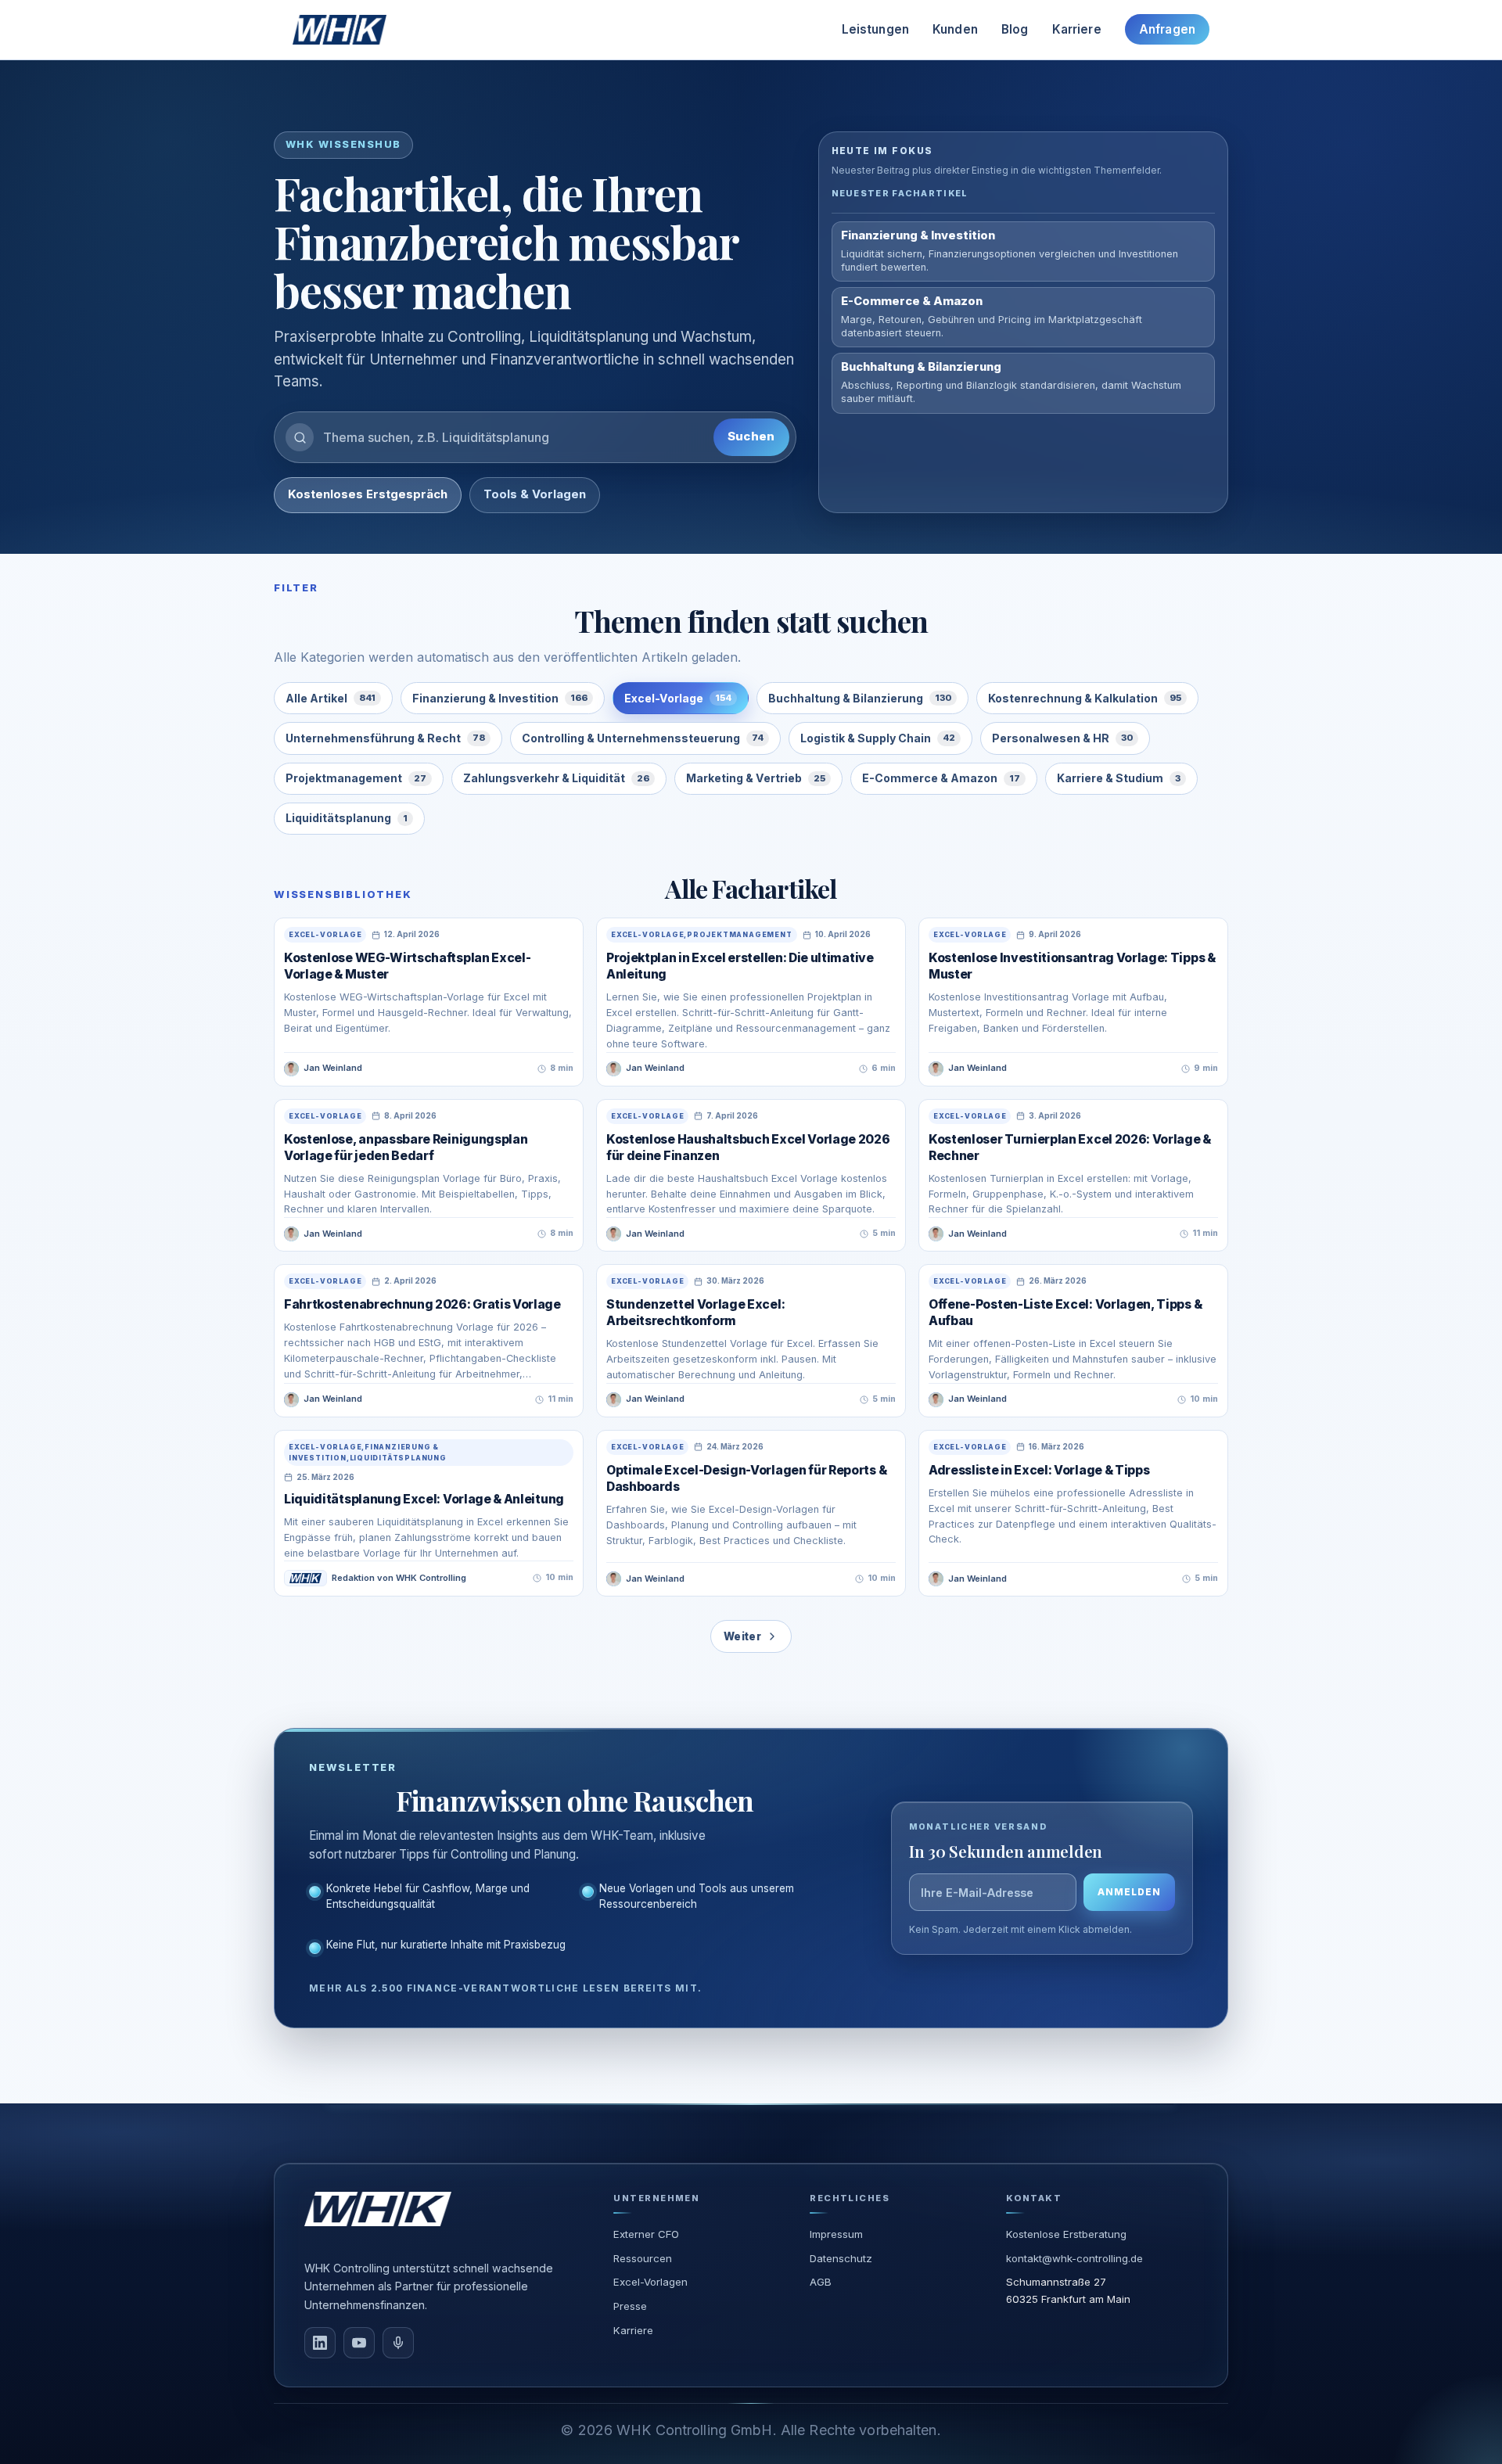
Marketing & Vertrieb (756, 778)
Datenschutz (841, 2258)
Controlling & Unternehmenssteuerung (643, 738)
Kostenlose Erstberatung (1066, 2234)
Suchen (751, 436)
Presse (630, 2306)
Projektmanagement (356, 778)
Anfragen (1167, 29)
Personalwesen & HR (1062, 738)
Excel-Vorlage (678, 698)
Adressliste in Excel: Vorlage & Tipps (1039, 1470)
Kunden (955, 29)
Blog (1015, 29)
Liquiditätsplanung (347, 818)
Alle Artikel (331, 698)
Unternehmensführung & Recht (385, 738)
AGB (821, 2282)
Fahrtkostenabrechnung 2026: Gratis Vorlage (422, 1304)
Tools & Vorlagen (535, 494)
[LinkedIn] (320, 2343)
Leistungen (876, 29)
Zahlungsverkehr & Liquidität (556, 778)
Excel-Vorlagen (650, 2282)
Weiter (742, 1636)
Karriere (1077, 29)
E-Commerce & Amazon (941, 778)
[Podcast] (398, 2343)
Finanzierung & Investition (500, 698)
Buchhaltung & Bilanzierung (860, 698)
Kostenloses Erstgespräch (368, 494)
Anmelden (1129, 1892)
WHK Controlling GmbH (694, 2430)
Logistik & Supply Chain (878, 738)
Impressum (836, 2234)
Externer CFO (646, 2234)
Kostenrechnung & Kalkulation (1085, 698)
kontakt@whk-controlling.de (1074, 2258)
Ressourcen (643, 2258)
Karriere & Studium (1119, 778)
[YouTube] (359, 2343)
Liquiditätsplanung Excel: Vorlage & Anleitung (424, 1499)
